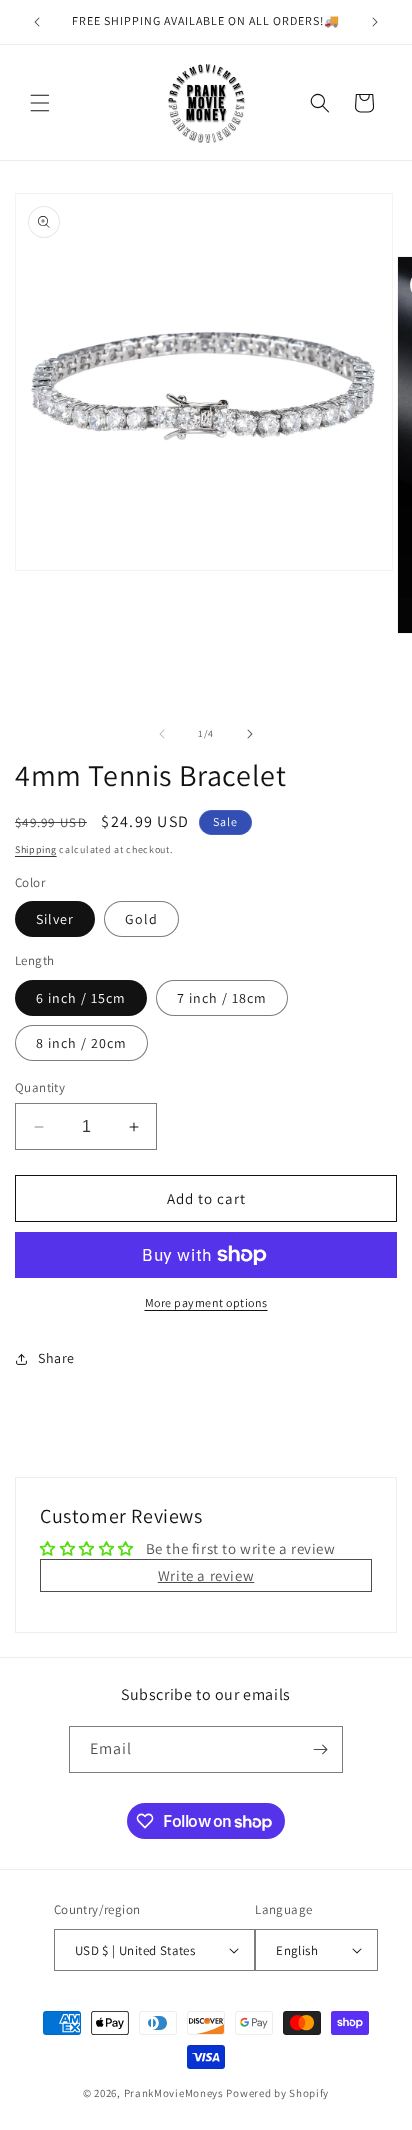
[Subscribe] (320, 1749)
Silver (55, 919)
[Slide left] (162, 734)
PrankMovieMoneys (174, 2093)
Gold (141, 919)
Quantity (40, 1087)
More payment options (206, 1302)
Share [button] (56, 1358)
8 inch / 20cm (81, 1043)
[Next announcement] (375, 22)
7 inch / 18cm (222, 998)
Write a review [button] (206, 1575)
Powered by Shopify (277, 2093)
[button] (40, 103)
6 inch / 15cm (81, 998)
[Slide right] (250, 734)
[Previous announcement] (37, 22)
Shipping (36, 849)
